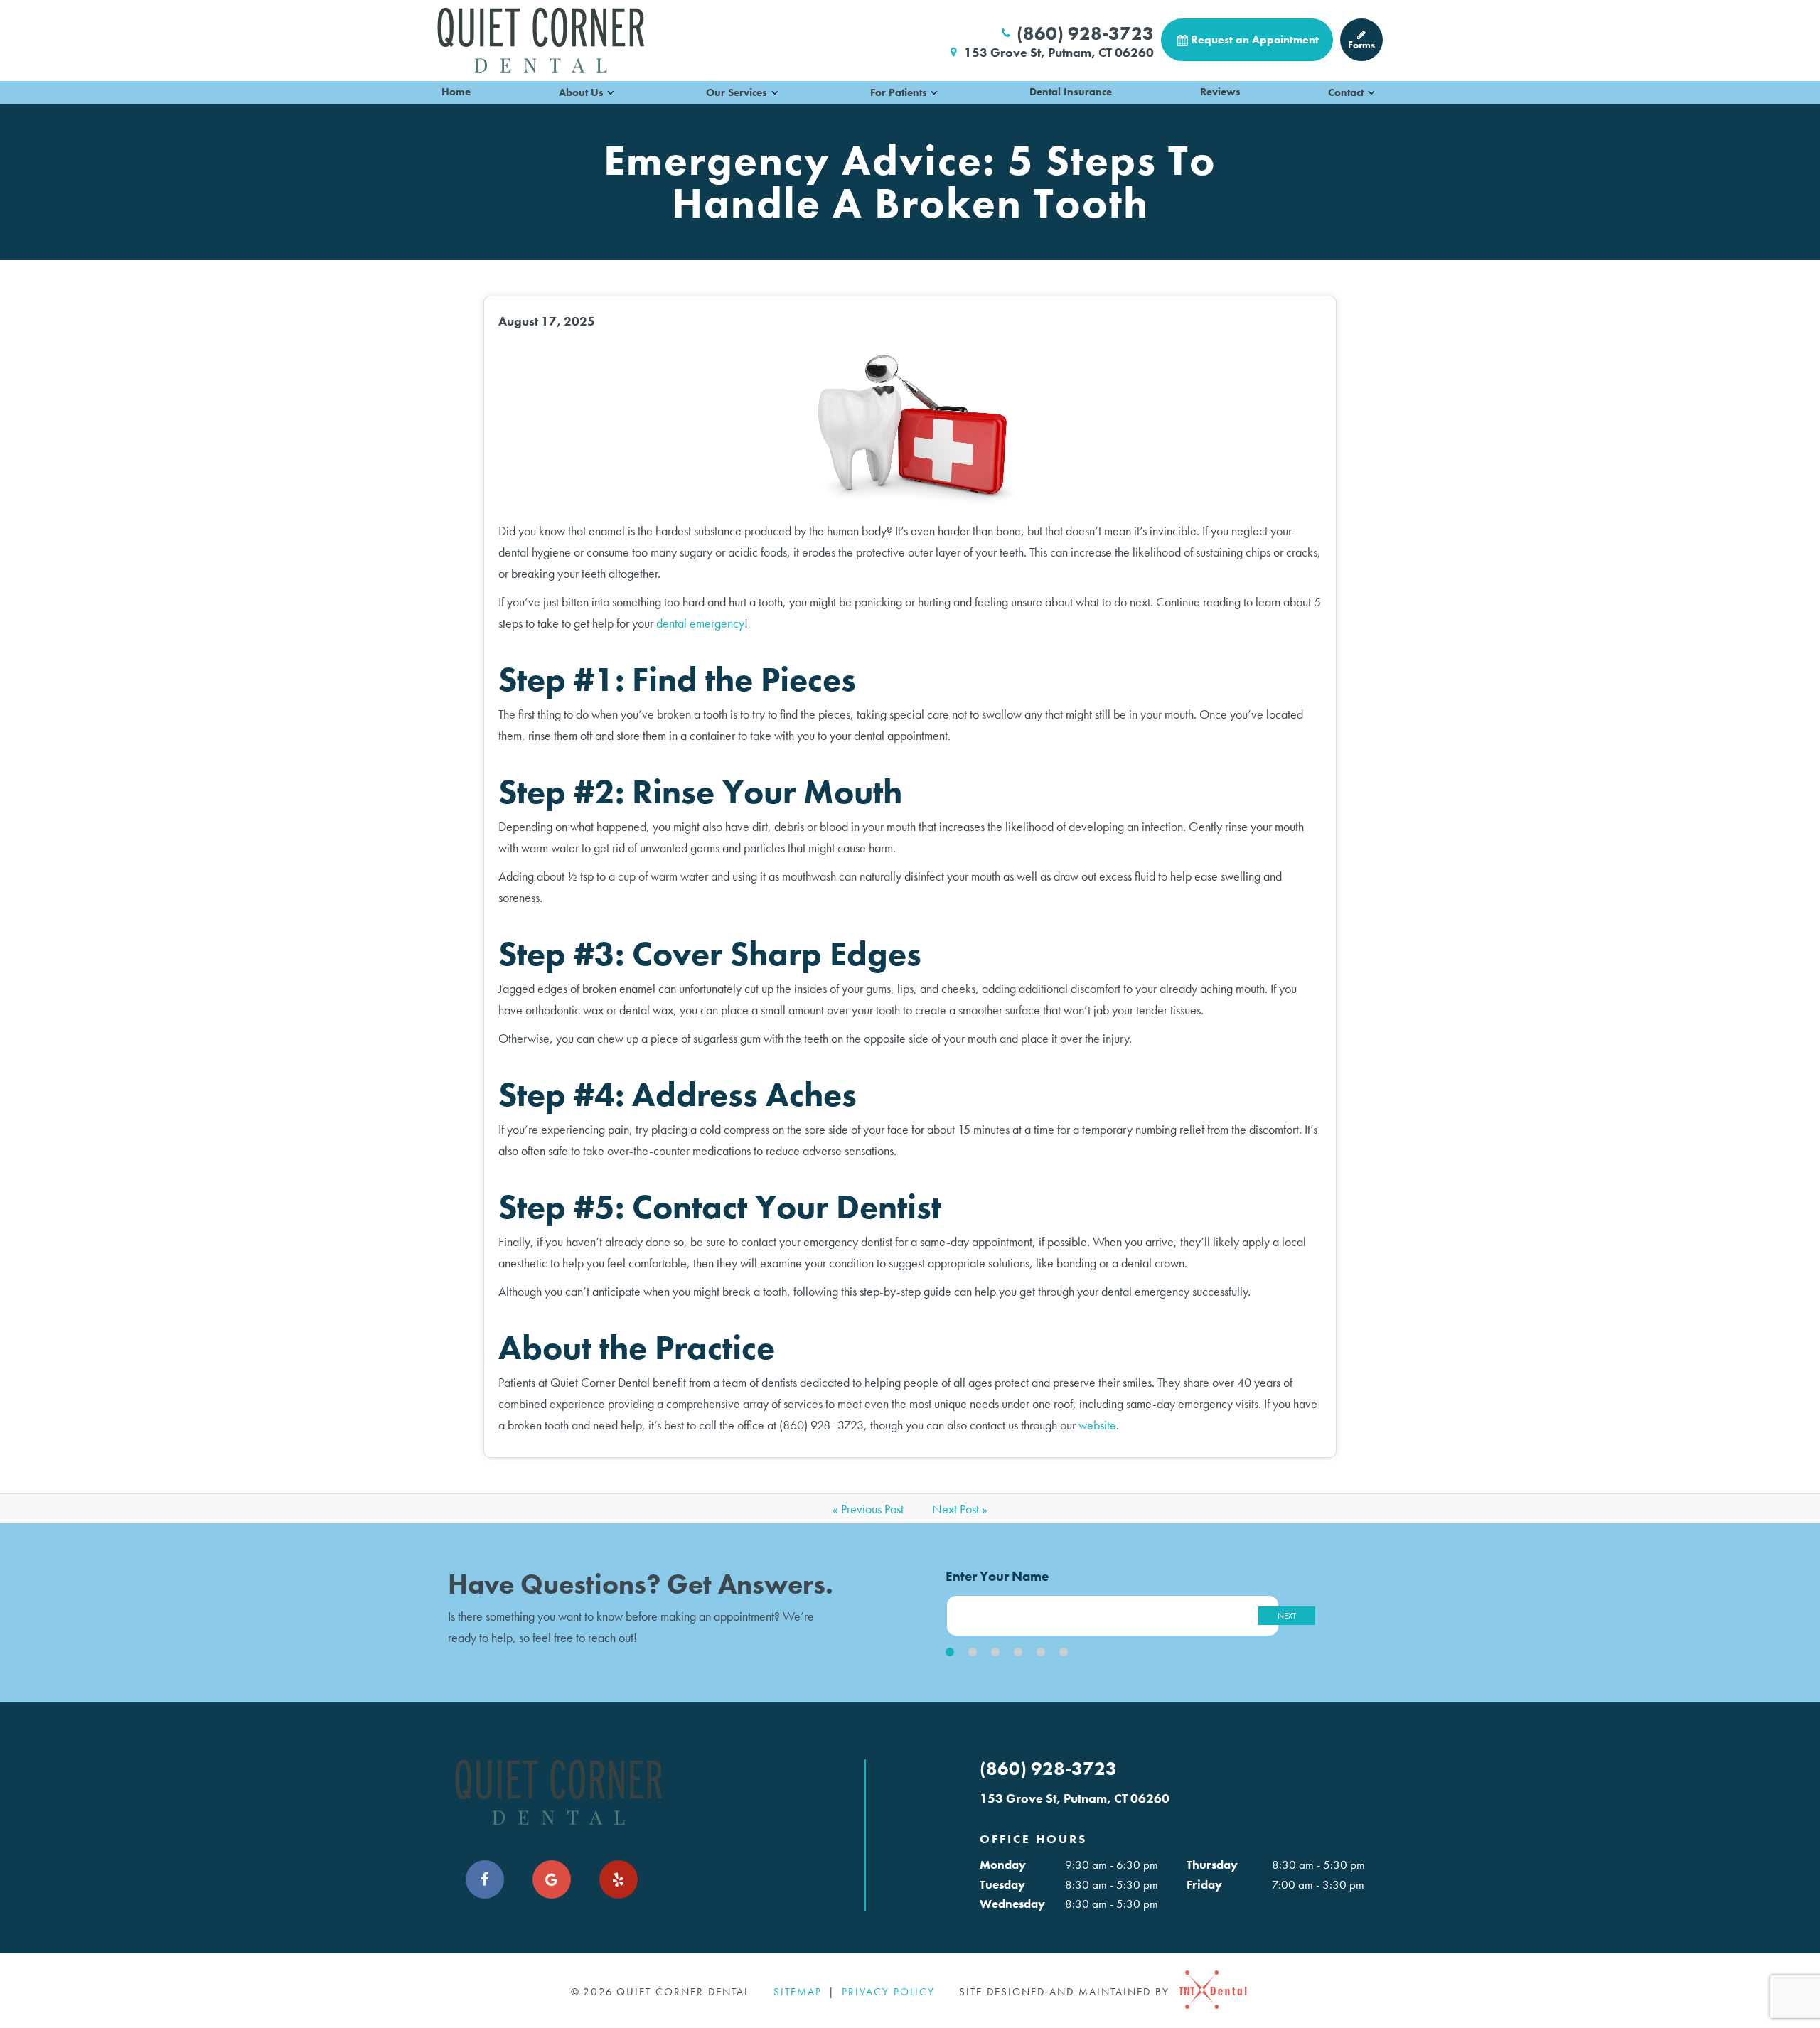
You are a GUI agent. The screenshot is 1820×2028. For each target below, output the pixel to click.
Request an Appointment (1255, 39)
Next (1287, 1616)
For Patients (899, 92)
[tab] (950, 1652)
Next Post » (960, 1509)
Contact (1346, 92)
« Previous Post (868, 1509)
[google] (552, 1879)
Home (456, 92)
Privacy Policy (888, 1992)
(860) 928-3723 (1085, 33)
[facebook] (485, 1879)
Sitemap (798, 1992)
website (1097, 1425)
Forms (1361, 45)
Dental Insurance (1071, 92)
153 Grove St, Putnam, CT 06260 (1059, 53)
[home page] (541, 40)
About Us (581, 92)
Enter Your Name (997, 1576)
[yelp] (619, 1879)
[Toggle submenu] (611, 92)
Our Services (737, 92)
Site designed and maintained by (1066, 1992)
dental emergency (700, 623)
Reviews (1220, 92)
